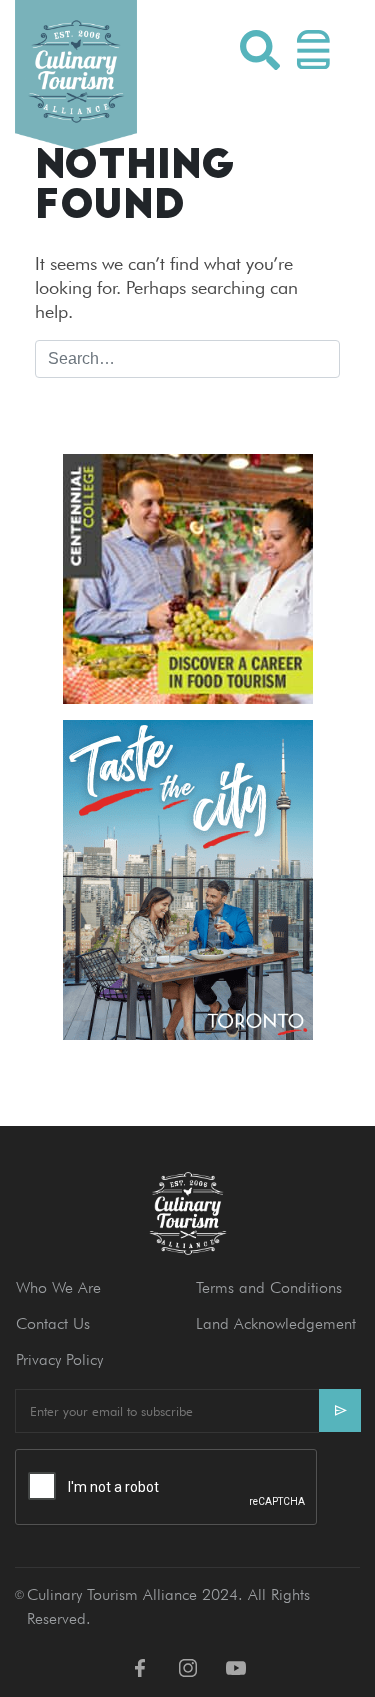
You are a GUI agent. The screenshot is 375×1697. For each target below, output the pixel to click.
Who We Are (58, 1287)
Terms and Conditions (269, 1287)
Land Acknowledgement (276, 1323)
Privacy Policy (59, 1359)
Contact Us (53, 1323)
